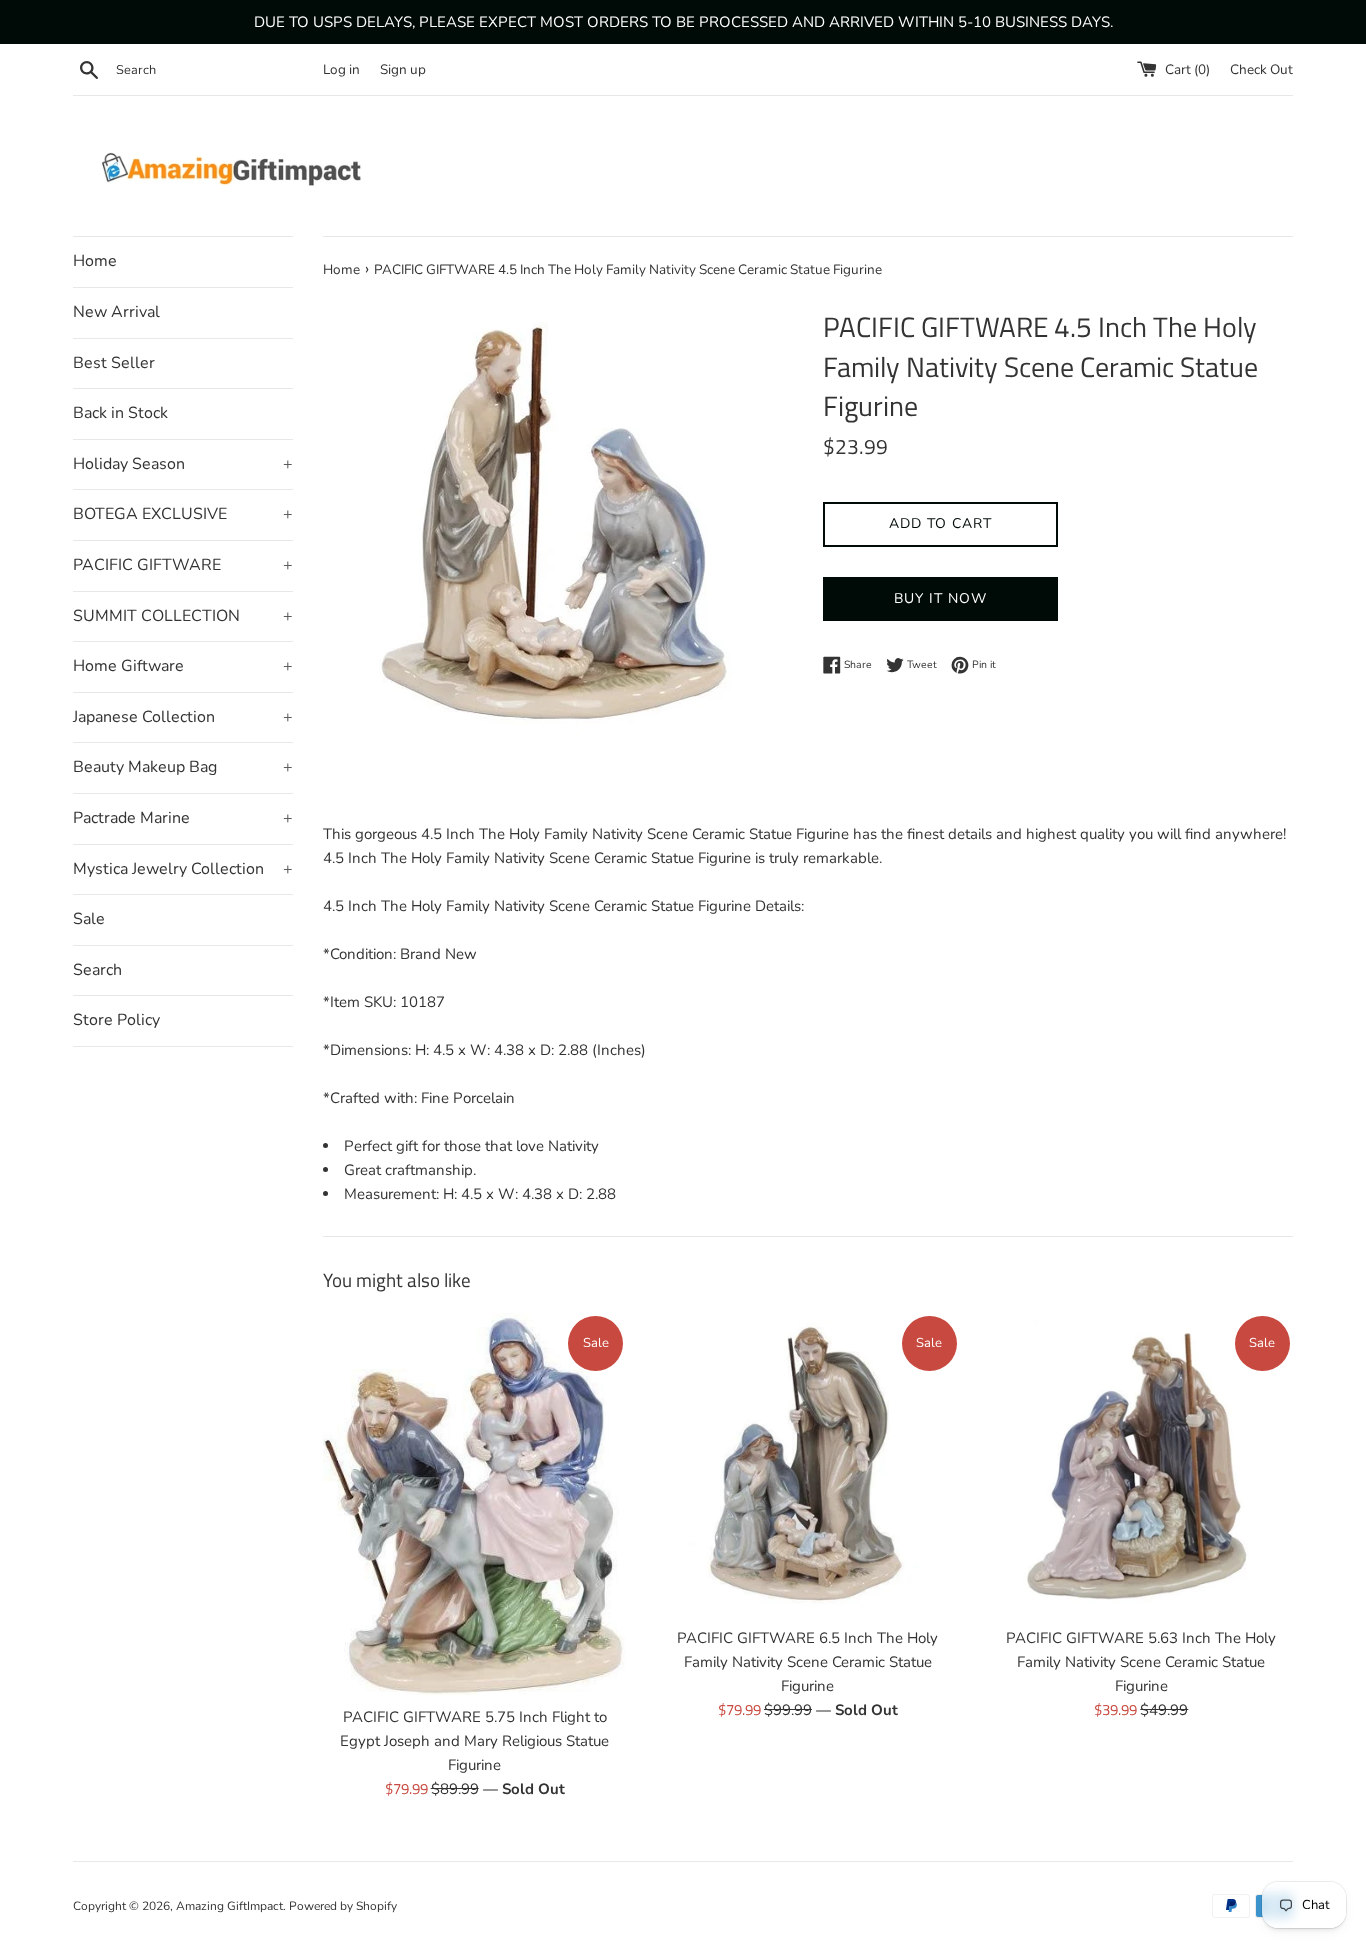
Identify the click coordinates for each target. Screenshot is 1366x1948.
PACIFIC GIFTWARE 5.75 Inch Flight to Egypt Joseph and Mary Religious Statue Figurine (474, 1741)
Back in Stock (120, 413)
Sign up (403, 69)
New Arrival (116, 312)
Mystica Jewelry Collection (183, 869)
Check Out (1261, 69)
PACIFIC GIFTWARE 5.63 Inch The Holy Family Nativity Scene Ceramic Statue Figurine (1141, 1662)
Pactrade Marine (183, 818)
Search (97, 970)
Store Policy (116, 1020)
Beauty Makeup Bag (183, 767)
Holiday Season (183, 464)
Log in (341, 69)
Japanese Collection (183, 717)
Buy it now (940, 598)
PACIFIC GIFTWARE (183, 565)
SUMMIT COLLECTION (183, 616)
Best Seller (114, 363)
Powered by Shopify (343, 1906)
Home (95, 261)
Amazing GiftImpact (229, 1906)
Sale (89, 919)
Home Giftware (183, 666)
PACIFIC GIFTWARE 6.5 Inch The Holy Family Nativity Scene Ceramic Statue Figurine (807, 1662)
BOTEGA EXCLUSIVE (183, 514)
